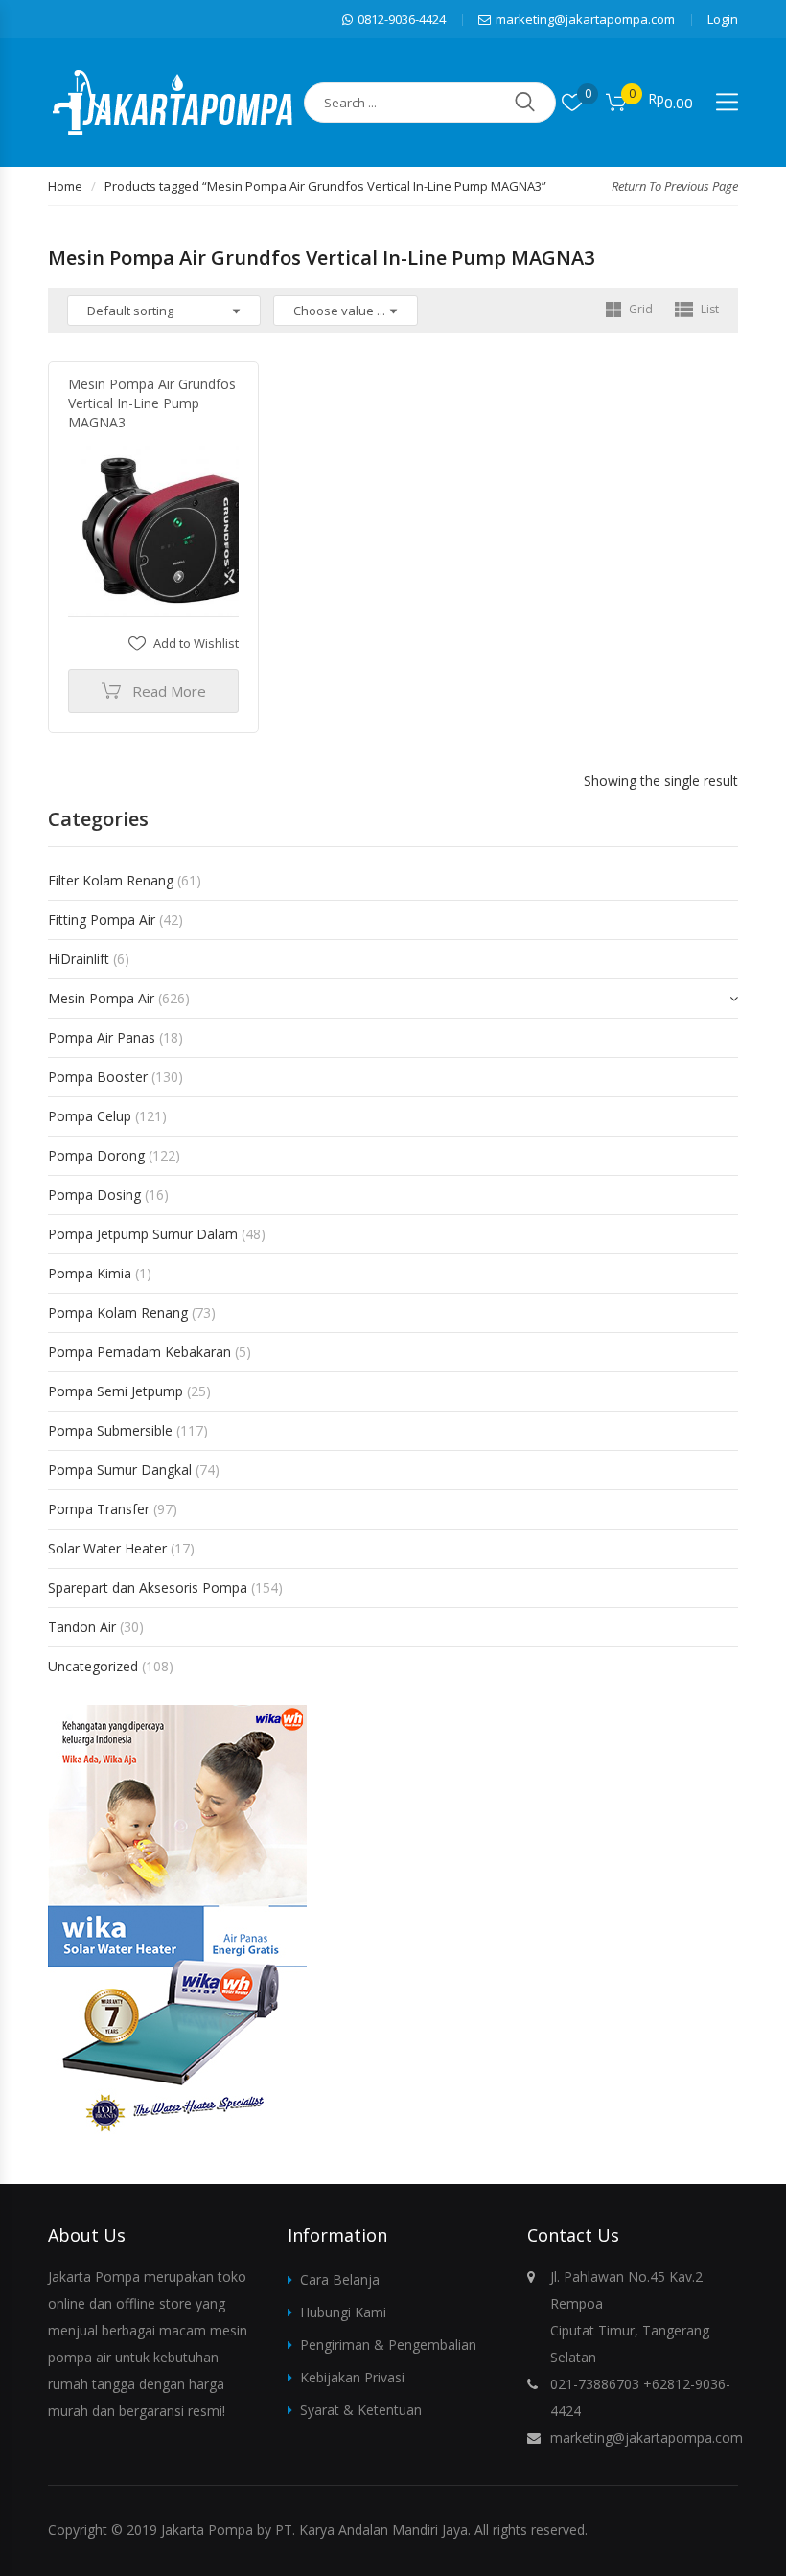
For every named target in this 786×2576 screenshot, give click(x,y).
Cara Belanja (340, 2279)
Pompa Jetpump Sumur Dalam (143, 1234)
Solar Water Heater (107, 1548)
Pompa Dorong (96, 1155)
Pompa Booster (98, 1077)
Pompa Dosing (94, 1195)
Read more (169, 691)
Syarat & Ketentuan (361, 2410)
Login (723, 19)
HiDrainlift (79, 959)
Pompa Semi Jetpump (116, 1391)
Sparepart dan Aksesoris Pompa (148, 1587)
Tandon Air (82, 1627)
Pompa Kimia (90, 1273)
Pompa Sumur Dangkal (120, 1470)
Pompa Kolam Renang (118, 1312)
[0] (572, 103)
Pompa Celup (90, 1116)
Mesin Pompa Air (101, 998)
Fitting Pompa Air (102, 920)
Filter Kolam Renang (111, 880)
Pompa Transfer (99, 1509)
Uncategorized (93, 1666)
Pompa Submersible (110, 1430)
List (708, 309)
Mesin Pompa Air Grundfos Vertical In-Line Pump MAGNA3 (152, 403)
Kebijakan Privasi (352, 2377)
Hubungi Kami (343, 2312)
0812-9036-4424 (402, 19)
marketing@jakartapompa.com (585, 19)
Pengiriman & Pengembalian (388, 2345)
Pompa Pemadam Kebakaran (139, 1352)
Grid (639, 309)
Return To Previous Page (675, 186)
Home (65, 186)
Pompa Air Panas (102, 1037)
